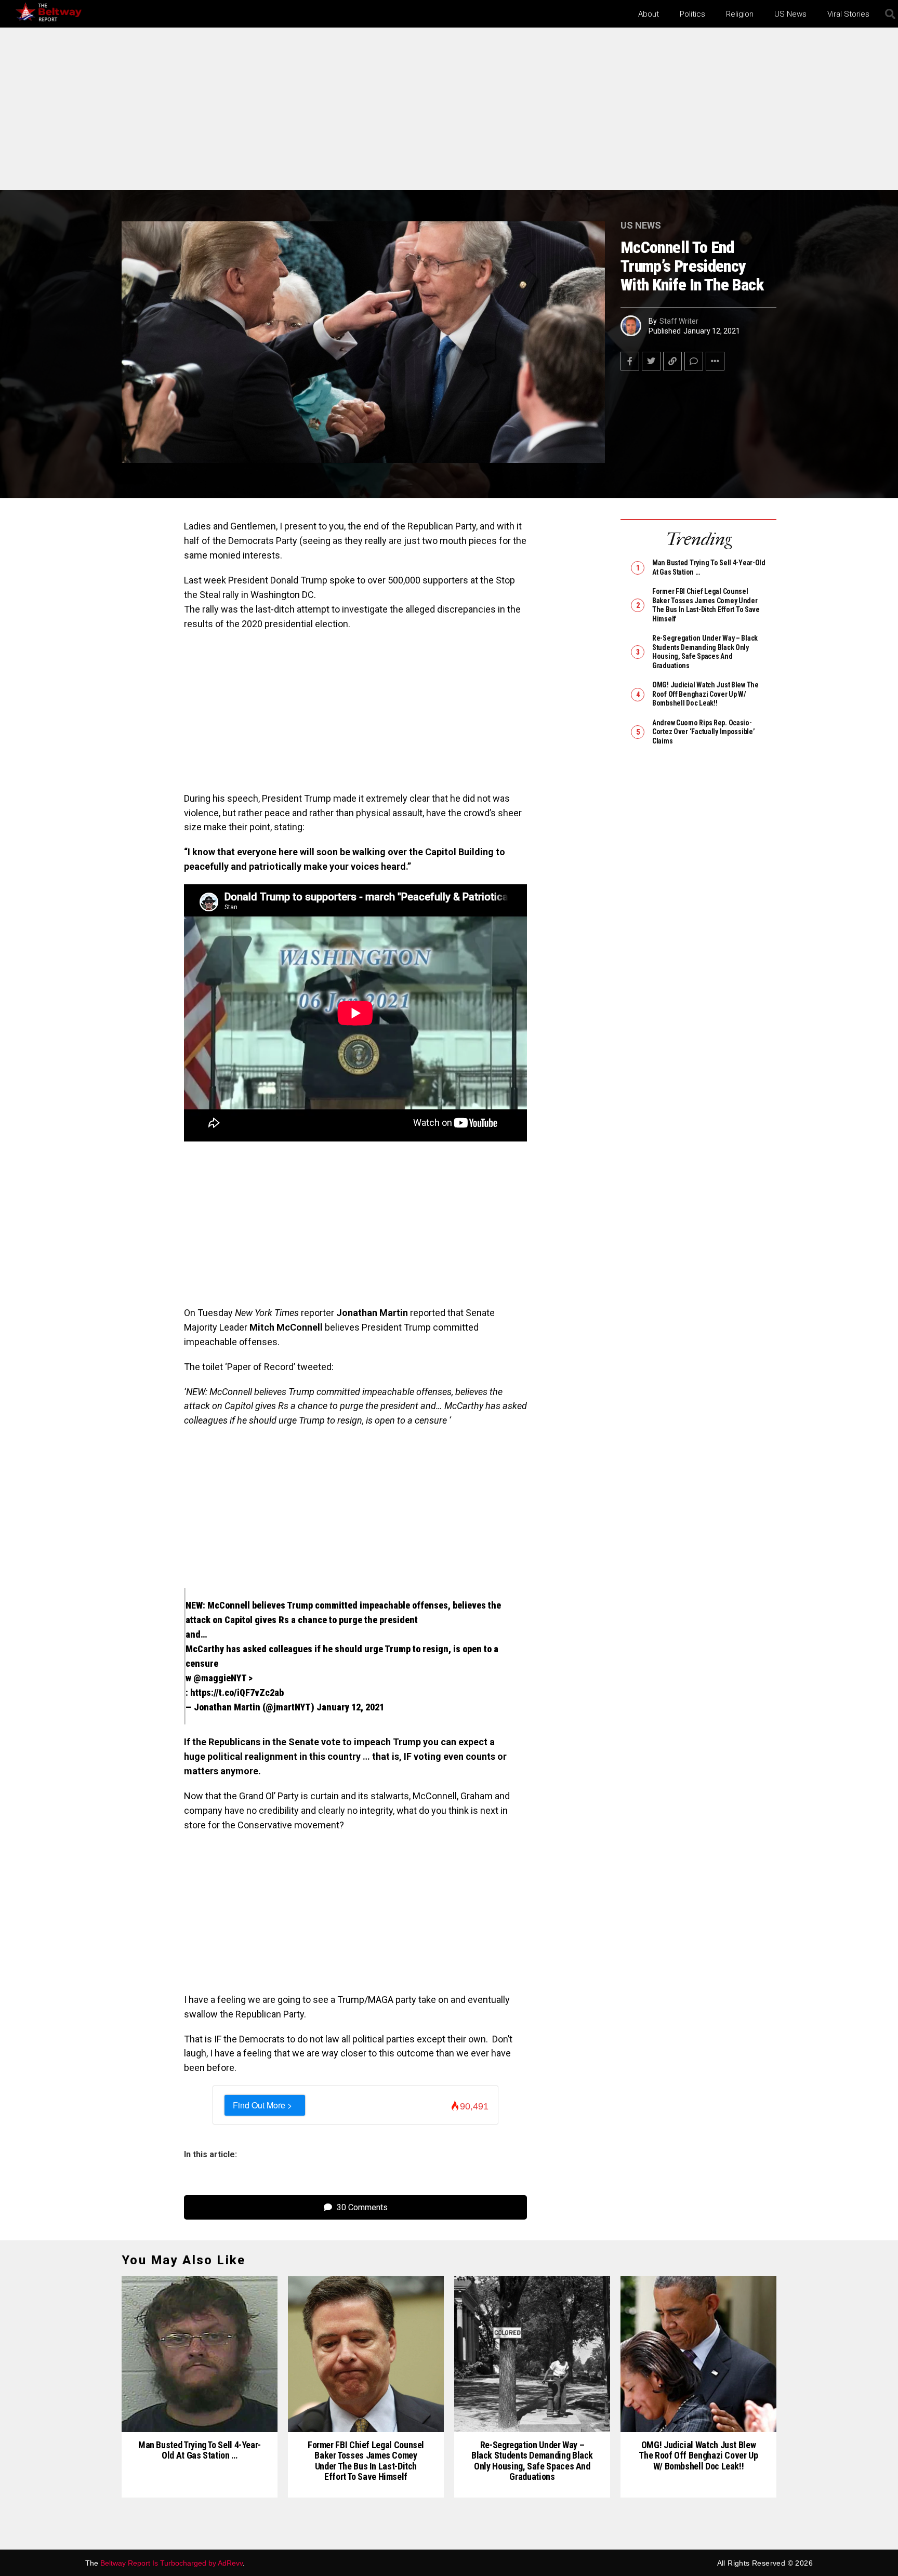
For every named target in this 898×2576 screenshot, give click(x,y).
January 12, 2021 (350, 1707)
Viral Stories (848, 14)
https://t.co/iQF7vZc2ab (237, 1692)
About (649, 14)
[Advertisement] (449, 113)
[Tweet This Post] (651, 361)
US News (790, 14)
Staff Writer (679, 321)
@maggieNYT (220, 1678)
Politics (692, 14)
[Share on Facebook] (630, 361)
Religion (740, 14)
